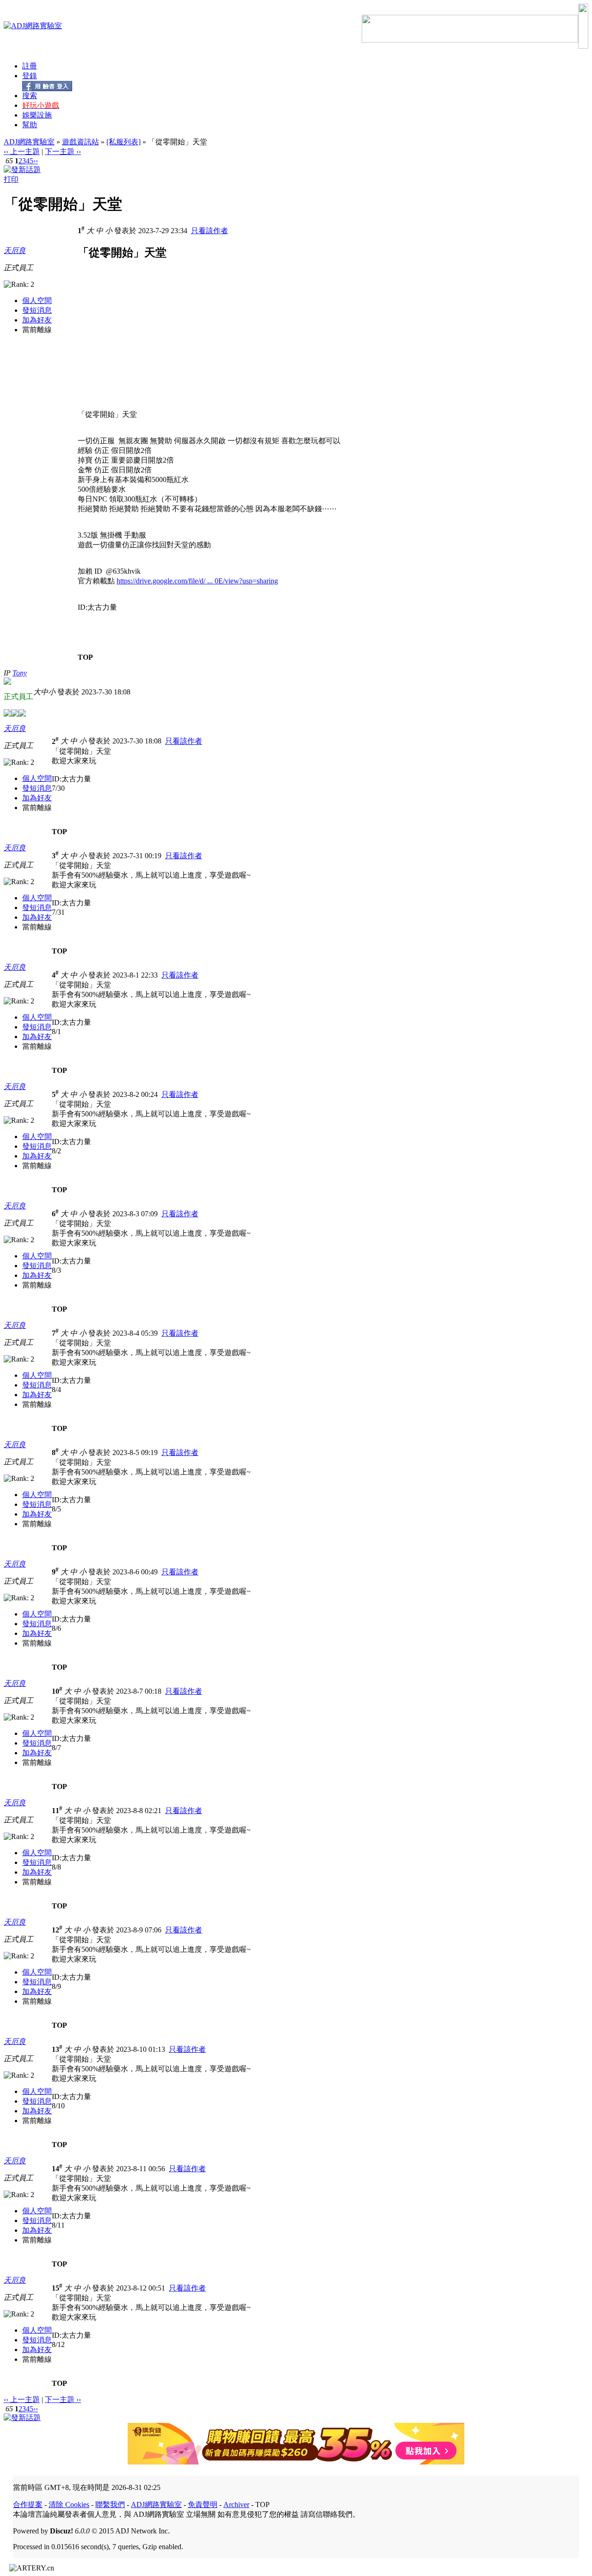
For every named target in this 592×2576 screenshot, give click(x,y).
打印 (11, 179)
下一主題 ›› (63, 152)
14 (57, 2169)
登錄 (30, 76)
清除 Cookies (69, 2505)
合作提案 (28, 2505)
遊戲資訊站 (80, 142)
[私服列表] (123, 142)
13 (57, 2049)
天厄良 (15, 251)
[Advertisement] (155, 345)
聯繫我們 (110, 2505)
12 (57, 1930)
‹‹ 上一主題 (22, 152)
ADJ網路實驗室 (29, 142)
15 (57, 2288)
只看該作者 (210, 231)
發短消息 (37, 310)
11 (57, 1811)
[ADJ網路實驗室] (33, 26)
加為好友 (37, 320)
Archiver (236, 2505)
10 (57, 1691)
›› (36, 161)
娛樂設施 (37, 115)
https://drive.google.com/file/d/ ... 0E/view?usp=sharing (197, 581)
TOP (85, 657)
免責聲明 (203, 2505)
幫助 (30, 125)
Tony (20, 673)
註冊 (30, 66)
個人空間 (37, 300)
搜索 (30, 96)
